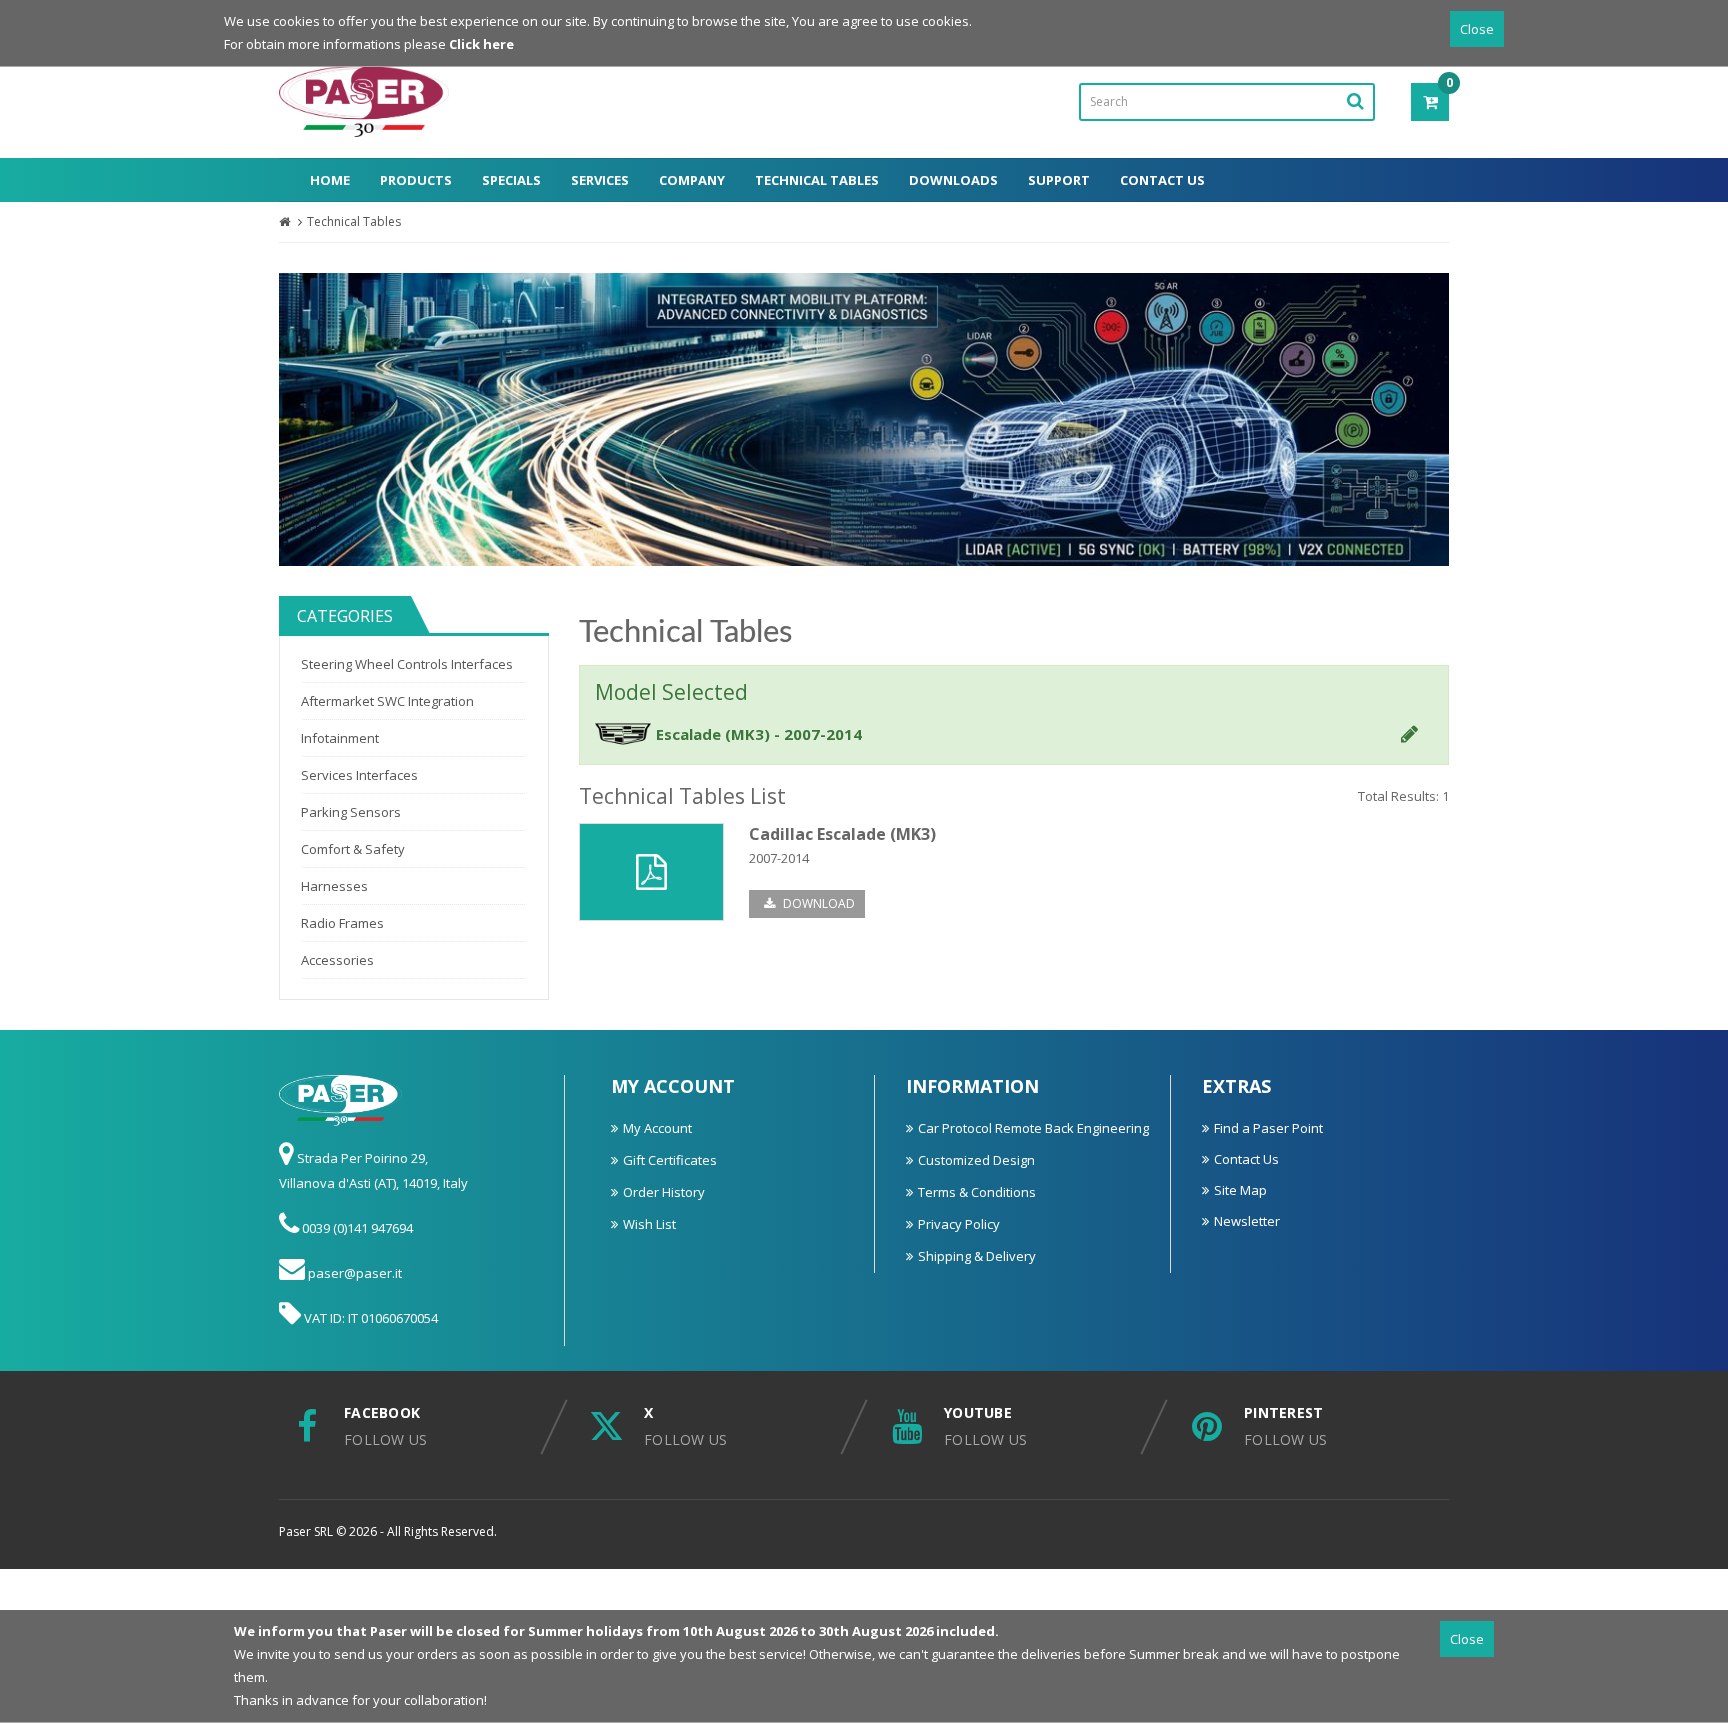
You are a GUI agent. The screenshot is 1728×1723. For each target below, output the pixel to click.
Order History (664, 1192)
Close (1477, 29)
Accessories (337, 960)
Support (1059, 180)
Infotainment (340, 738)
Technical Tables (817, 180)
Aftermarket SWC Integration (387, 701)
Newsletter (1247, 1221)
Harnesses (334, 886)
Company (692, 180)
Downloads (953, 180)
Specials (511, 180)
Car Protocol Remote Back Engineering (1033, 1128)
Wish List (649, 1224)
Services (600, 180)
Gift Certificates (670, 1160)
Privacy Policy (959, 1224)
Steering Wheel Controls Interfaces (407, 664)
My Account (657, 1128)
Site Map (1240, 1190)
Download (817, 903)
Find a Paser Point (1268, 1128)
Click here (481, 44)
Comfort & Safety (353, 849)
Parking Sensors (351, 812)
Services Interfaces (359, 775)
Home (330, 180)
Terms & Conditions (977, 1192)
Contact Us (1162, 180)
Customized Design (976, 1160)
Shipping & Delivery (977, 1256)
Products (416, 180)
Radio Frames (342, 923)
